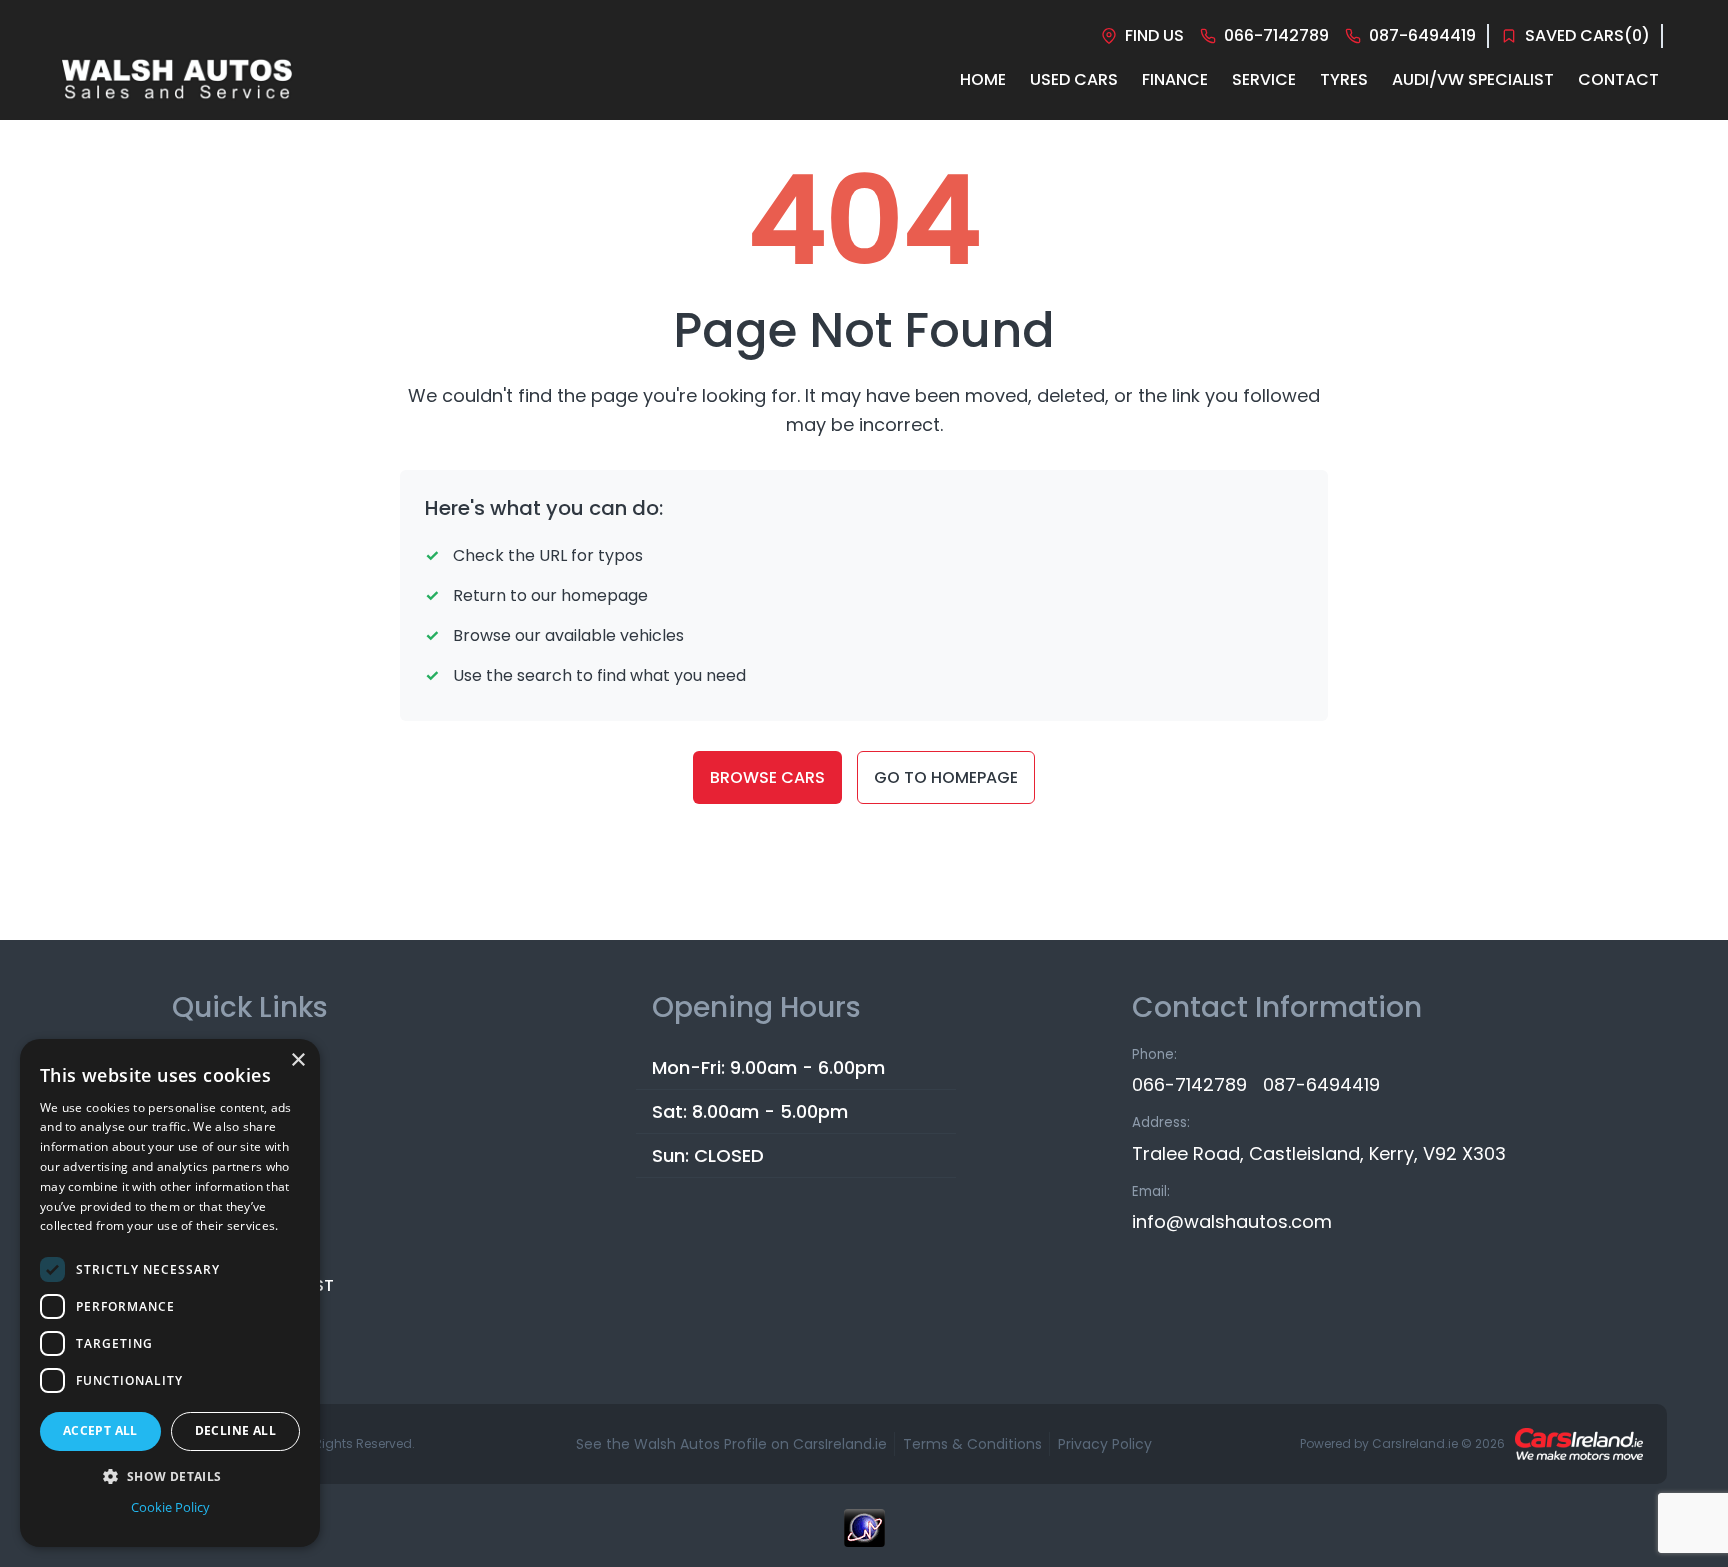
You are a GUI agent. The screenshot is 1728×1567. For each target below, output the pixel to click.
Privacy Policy (1105, 1444)
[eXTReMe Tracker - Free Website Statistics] (864, 1538)
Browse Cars (767, 777)
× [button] (297, 1060)
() (1587, 35)
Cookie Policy (170, 1507)
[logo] (177, 80)
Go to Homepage (946, 777)
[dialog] (170, 1293)
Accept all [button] (100, 1430)
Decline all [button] (235, 1430)
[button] (170, 1476)
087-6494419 (1321, 1084)
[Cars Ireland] (1579, 1444)
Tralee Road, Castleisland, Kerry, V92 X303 (1319, 1153)
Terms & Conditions (972, 1444)
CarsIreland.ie (1415, 1443)
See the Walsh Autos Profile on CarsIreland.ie (731, 1444)
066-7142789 (1189, 1084)
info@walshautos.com (1232, 1221)
